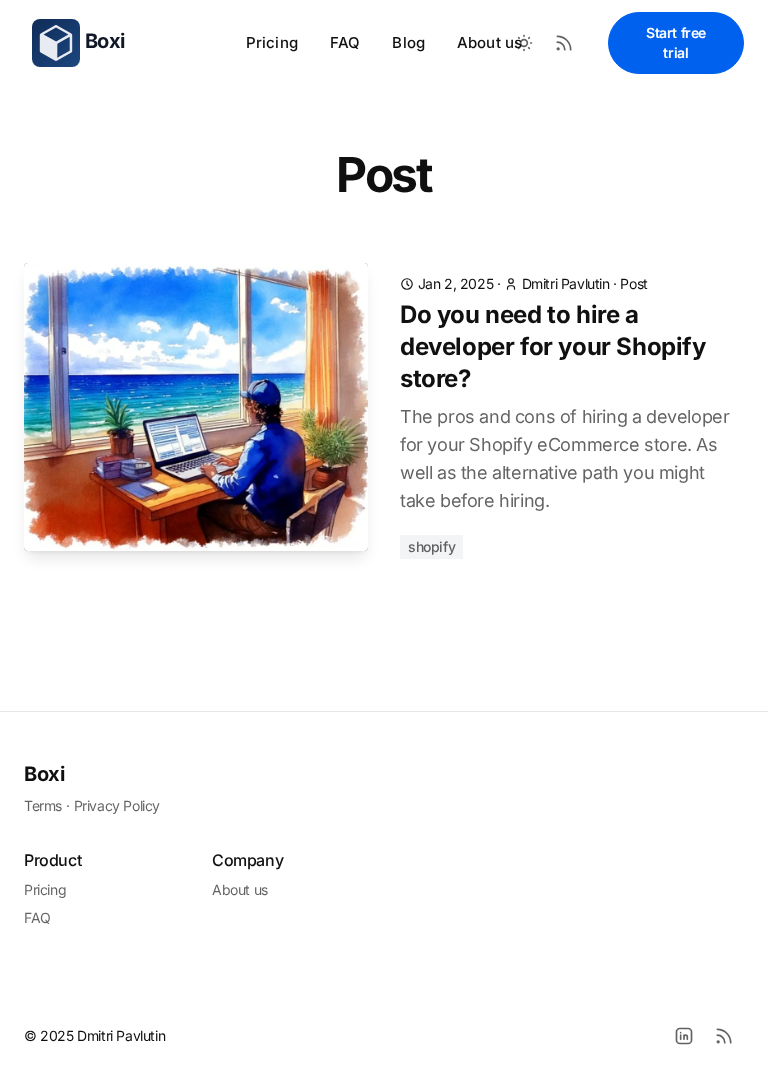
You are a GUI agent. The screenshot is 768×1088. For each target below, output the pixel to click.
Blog (408, 42)
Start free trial (676, 42)
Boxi (44, 774)
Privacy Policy (117, 805)
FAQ (345, 42)
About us (489, 42)
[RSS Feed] (564, 43)
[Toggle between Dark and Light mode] (524, 43)
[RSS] (724, 1036)
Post (633, 283)
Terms (43, 805)
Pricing (272, 42)
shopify (431, 546)
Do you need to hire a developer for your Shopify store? (553, 346)
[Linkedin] (684, 1036)
